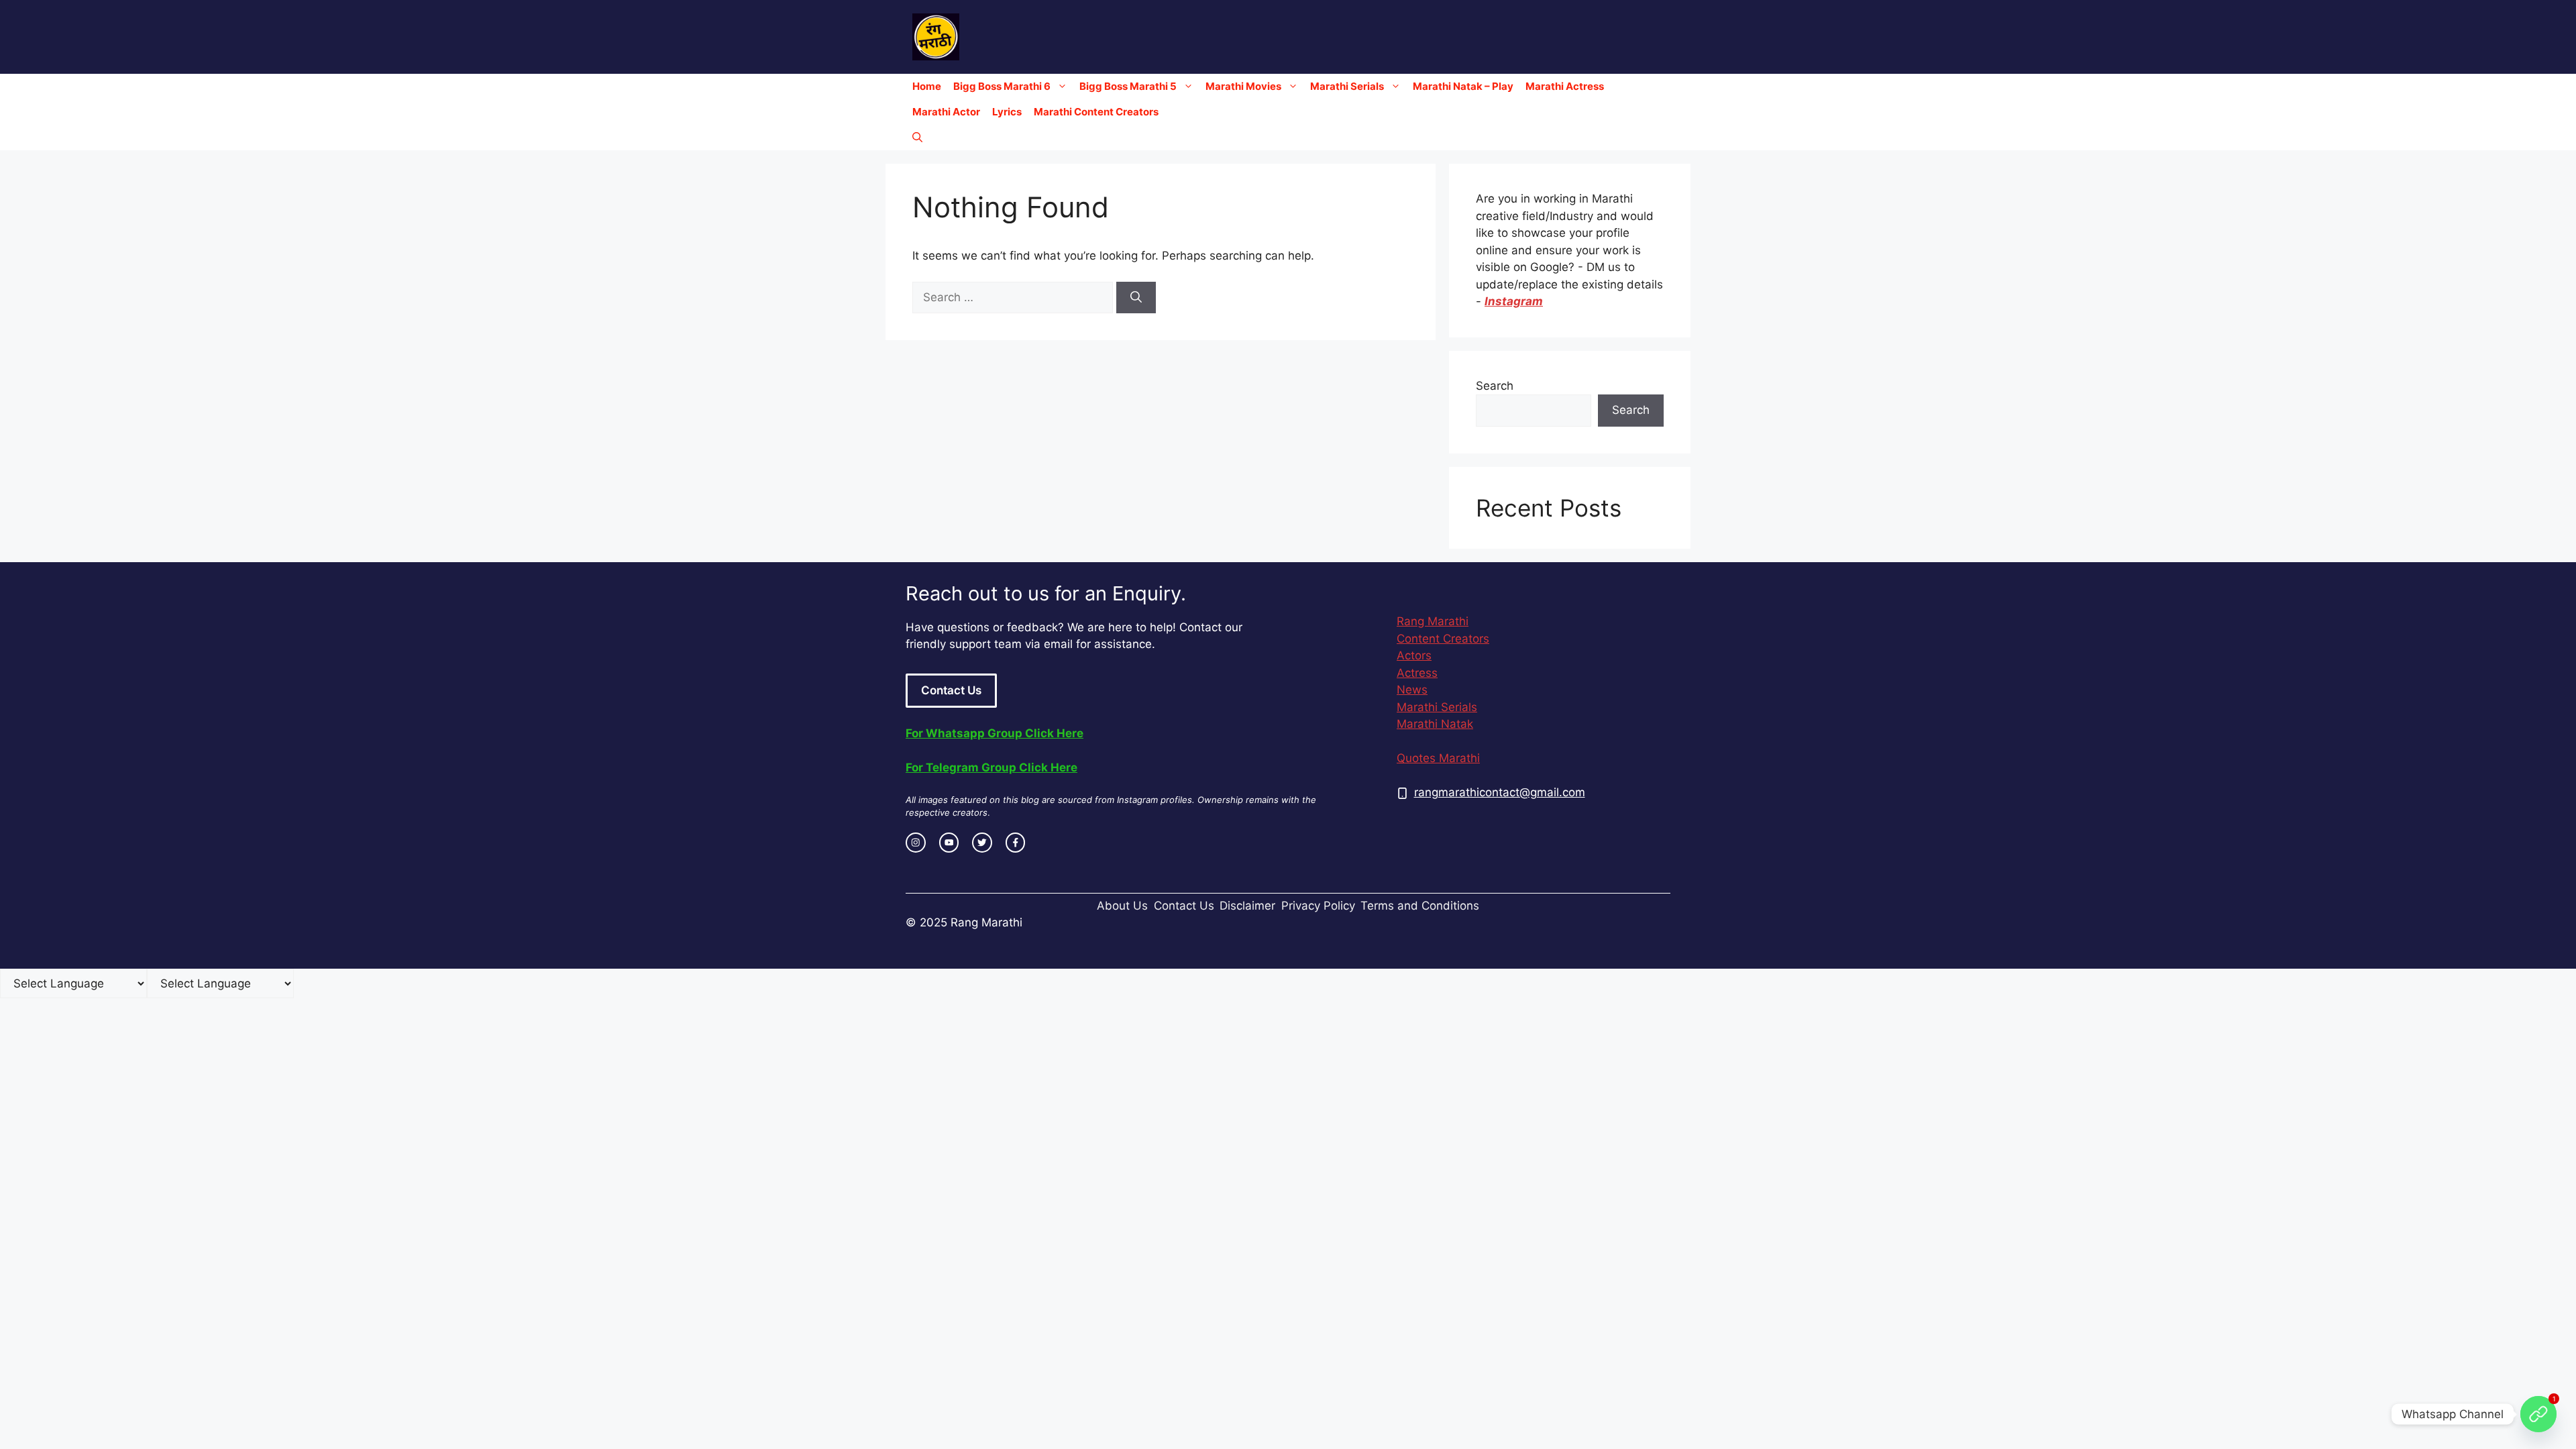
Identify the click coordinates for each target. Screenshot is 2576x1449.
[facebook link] (1016, 843)
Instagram (1514, 301)
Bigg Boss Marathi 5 (1128, 86)
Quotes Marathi (1438, 758)
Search (1495, 386)
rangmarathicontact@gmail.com (1500, 792)
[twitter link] (982, 843)
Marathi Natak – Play (1463, 86)
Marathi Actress (1565, 86)
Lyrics (1007, 112)
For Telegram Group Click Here (991, 767)
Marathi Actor (946, 112)
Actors (1414, 655)
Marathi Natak (1435, 724)
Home (927, 86)
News (1412, 690)
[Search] (1136, 298)
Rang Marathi (1433, 621)
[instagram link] (916, 843)
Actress (1417, 673)
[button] (917, 138)
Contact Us (951, 690)
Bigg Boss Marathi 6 (1002, 86)
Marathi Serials (1347, 86)
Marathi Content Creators (1096, 112)
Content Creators (1443, 639)
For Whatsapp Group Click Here (995, 733)
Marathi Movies (1243, 86)
